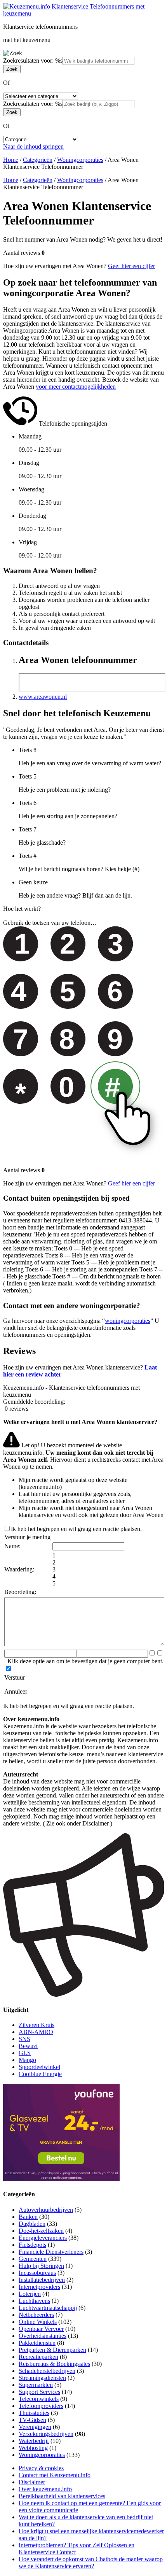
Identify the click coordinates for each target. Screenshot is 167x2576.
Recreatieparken (38, 2357)
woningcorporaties (128, 1321)
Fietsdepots (32, 2245)
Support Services (39, 2392)
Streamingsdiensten (42, 2378)
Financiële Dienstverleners (51, 2252)
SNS (24, 2039)
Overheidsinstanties (43, 2336)
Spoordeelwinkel (39, 2067)
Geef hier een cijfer (131, 266)
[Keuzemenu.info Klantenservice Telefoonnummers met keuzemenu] (83, 13)
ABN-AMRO (36, 2032)
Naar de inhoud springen (33, 146)
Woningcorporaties (80, 160)
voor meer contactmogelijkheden (76, 387)
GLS (25, 2053)
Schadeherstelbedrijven (47, 2371)
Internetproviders (39, 2287)
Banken (28, 2217)
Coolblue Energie (40, 2074)
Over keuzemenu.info (45, 2489)
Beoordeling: (20, 1592)
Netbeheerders (36, 2315)
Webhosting (33, 2448)
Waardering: (19, 1569)
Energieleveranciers (43, 2238)
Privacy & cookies (41, 2468)
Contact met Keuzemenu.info (55, 2475)
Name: (12, 1546)
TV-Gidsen (32, 2420)
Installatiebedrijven (42, 2280)
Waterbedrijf (34, 2441)
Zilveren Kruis (37, 2025)
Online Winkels (38, 2322)
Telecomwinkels (39, 2399)
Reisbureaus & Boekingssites (54, 2364)
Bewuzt (28, 2046)
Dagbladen (32, 2224)
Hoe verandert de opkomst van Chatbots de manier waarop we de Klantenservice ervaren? (91, 2563)
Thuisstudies (34, 2413)
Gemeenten (33, 2259)
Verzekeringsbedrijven (46, 2434)
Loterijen (30, 2294)
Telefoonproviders (41, 2406)
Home (11, 160)
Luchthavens (34, 2301)
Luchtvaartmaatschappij (48, 2308)
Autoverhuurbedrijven (46, 2210)
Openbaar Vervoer (41, 2329)
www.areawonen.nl (43, 697)
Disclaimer (32, 2482)
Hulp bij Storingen (41, 2266)
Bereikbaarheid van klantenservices (62, 2496)
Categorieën (38, 160)
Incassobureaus (37, 2273)
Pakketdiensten (37, 2343)
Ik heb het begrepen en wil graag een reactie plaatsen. (76, 1529)
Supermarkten (36, 2385)
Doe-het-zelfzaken (41, 2231)
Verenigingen (35, 2427)
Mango (27, 2060)
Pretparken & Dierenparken (52, 2350)
